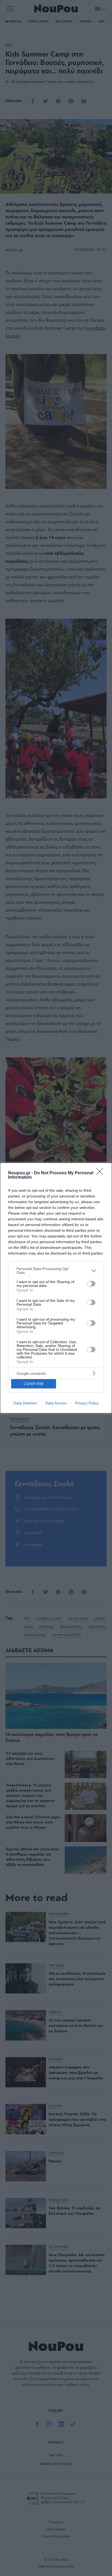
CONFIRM (34, 1384)
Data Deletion (25, 1403)
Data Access (56, 1403)
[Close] (101, 1173)
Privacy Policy (87, 1403)
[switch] (91, 1284)
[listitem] (56, 1271)
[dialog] (56, 1288)
